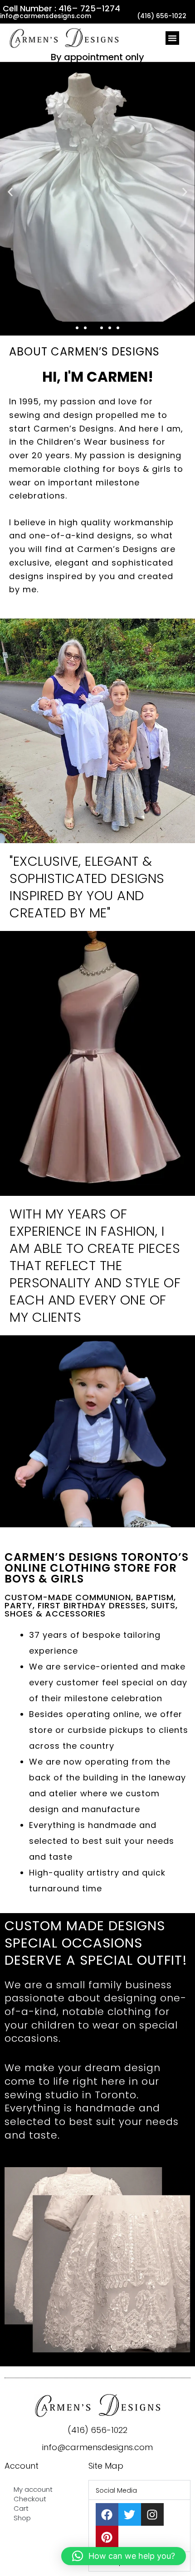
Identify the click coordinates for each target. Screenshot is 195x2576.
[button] (172, 38)
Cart (21, 2508)
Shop (22, 2518)
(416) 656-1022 (97, 2430)
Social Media (116, 2490)
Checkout (30, 2499)
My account (33, 2489)
